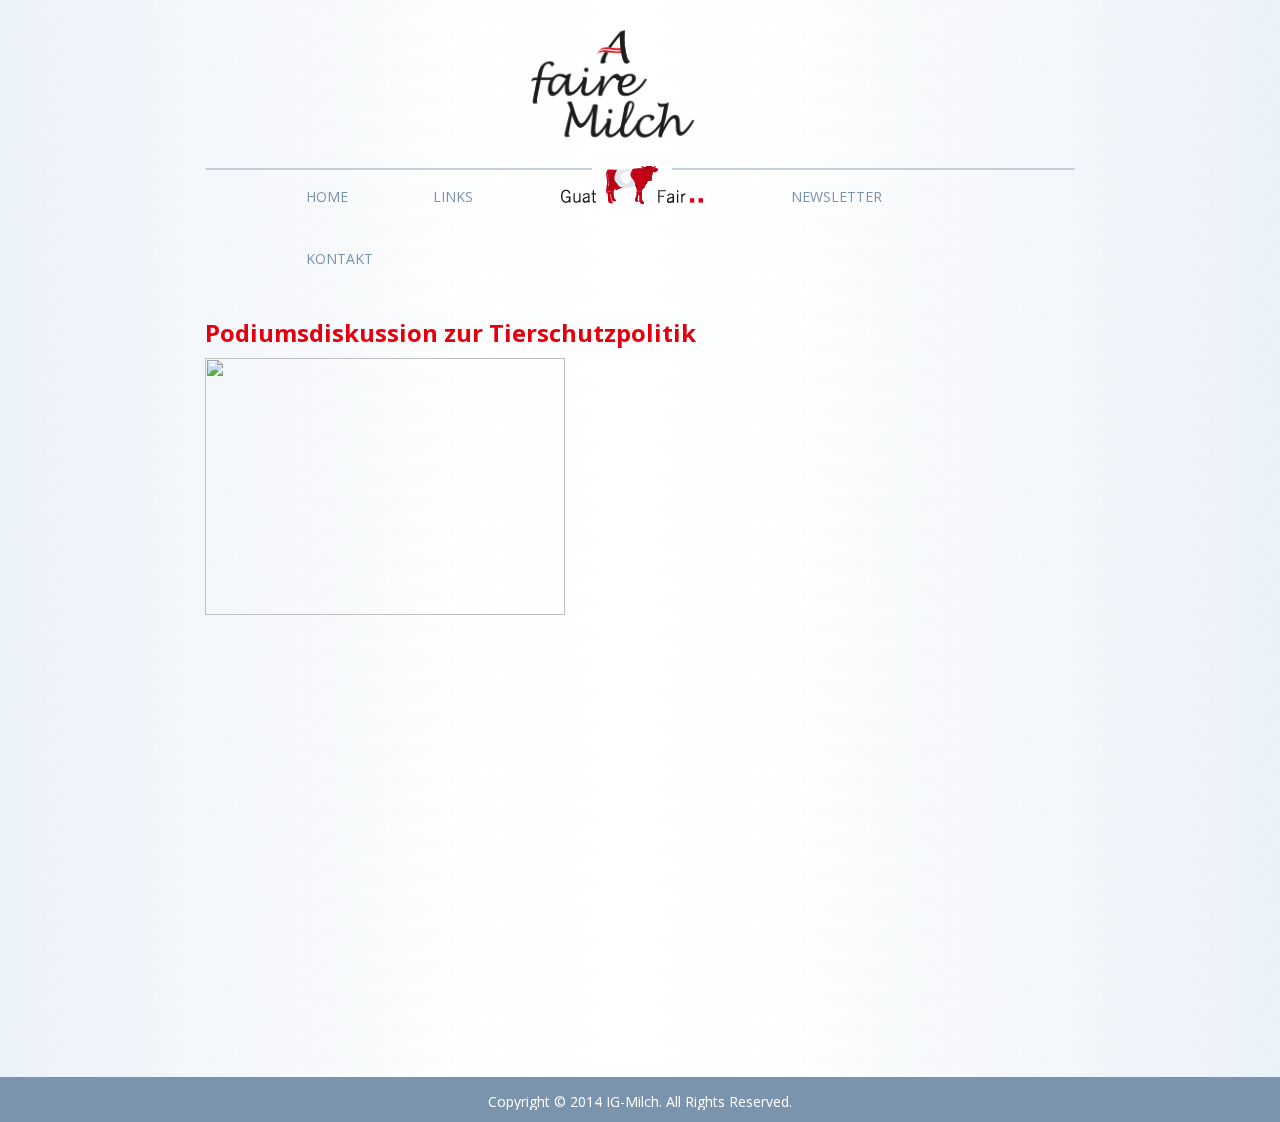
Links (453, 196)
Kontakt (339, 258)
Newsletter (836, 196)
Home (327, 196)
